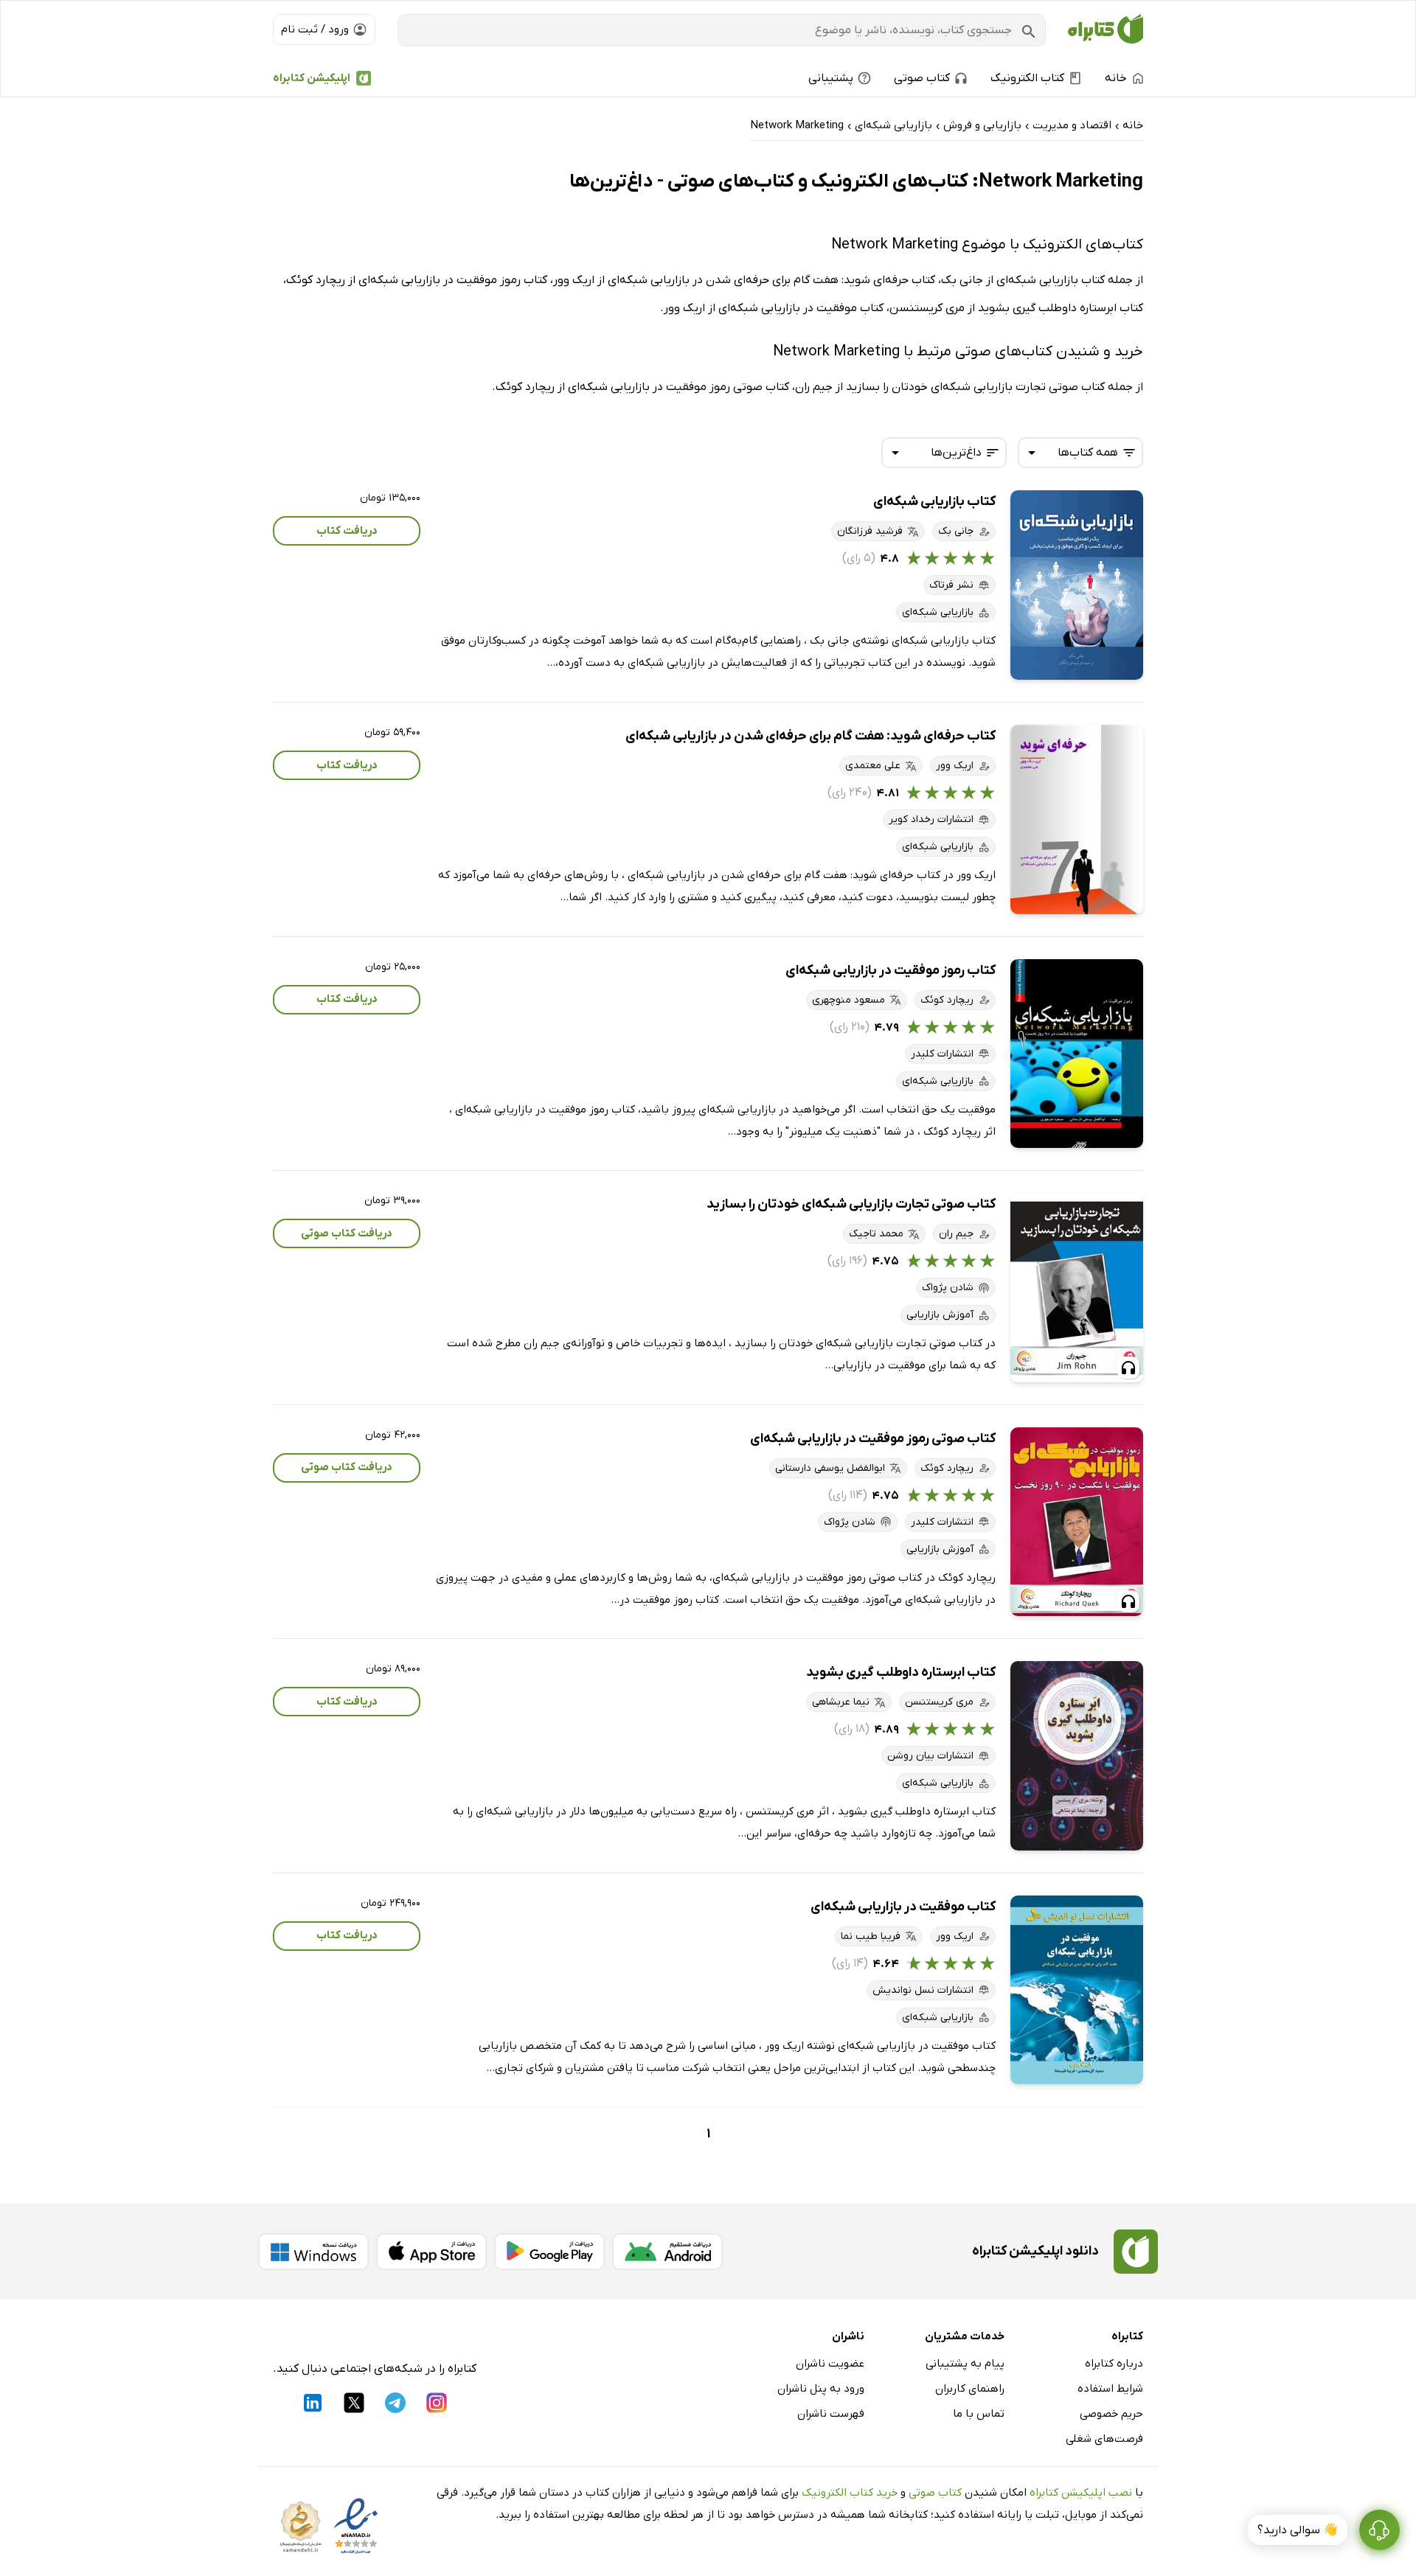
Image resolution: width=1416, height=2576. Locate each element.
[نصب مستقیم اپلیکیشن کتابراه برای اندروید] (667, 2252)
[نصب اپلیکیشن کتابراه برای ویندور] (313, 2252)
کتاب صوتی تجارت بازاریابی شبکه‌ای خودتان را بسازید (851, 1204)
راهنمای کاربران (970, 2389)
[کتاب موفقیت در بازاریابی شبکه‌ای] (1077, 1990)
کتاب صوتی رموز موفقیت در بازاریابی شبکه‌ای (873, 1439)
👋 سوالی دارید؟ (1298, 2530)
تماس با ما (979, 2414)
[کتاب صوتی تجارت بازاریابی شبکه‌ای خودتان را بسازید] (1077, 1288)
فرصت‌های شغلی (1104, 2439)
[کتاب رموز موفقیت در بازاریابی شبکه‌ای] (1077, 1054)
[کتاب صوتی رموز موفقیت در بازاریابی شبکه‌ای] (1077, 1522)
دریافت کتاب (347, 531)
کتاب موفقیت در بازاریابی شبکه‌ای (903, 1907)
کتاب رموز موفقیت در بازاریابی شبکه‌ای (891, 971)
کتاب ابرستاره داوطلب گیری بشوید (901, 1672)
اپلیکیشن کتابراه (312, 78)
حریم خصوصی (1111, 2414)
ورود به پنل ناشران (821, 2389)
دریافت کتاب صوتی (347, 1233)
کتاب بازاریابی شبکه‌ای (934, 502)
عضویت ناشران (830, 2364)
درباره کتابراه (1114, 2364)
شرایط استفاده (1110, 2389)
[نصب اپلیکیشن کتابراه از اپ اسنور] (431, 2252)
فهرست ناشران (831, 2414)
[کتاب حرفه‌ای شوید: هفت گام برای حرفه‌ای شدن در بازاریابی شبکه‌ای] (1077, 819)
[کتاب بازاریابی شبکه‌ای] (1077, 585)
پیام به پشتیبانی (965, 2364)
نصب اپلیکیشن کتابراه (1081, 2493)
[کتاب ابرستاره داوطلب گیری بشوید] (1077, 1756)
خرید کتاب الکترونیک (850, 2493)
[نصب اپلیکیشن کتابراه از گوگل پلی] (549, 2252)
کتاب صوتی (935, 2493)
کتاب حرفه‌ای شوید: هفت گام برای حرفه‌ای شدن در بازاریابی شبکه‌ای (811, 736)
